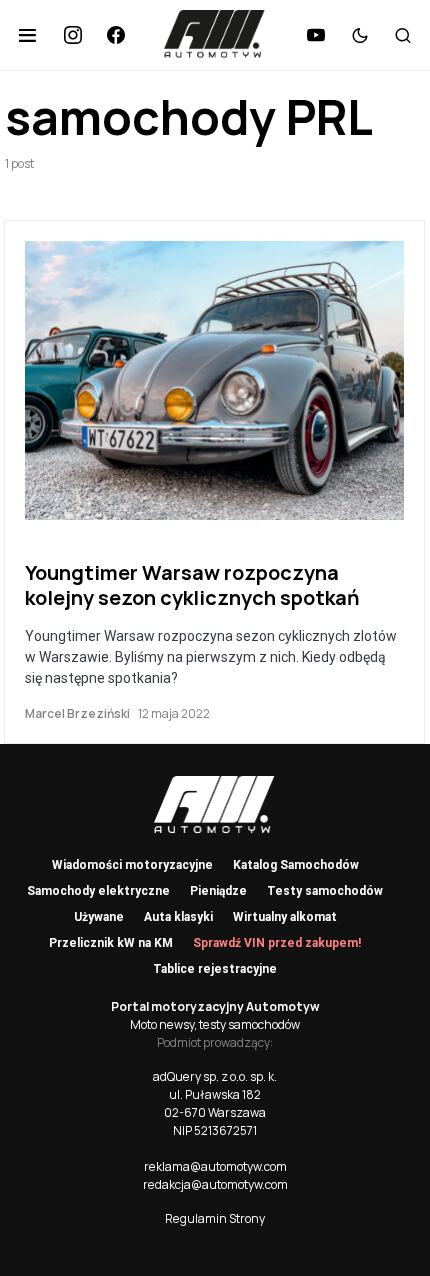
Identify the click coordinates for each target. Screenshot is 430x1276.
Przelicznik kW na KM (111, 943)
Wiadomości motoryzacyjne (132, 865)
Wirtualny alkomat (285, 917)
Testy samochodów (325, 891)
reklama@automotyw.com (215, 1166)
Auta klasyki (178, 917)
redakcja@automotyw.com (215, 1184)
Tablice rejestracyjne (215, 969)
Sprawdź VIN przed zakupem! (277, 943)
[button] (27, 35)
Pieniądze (218, 891)
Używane (99, 917)
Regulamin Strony (215, 1218)
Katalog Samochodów (296, 865)
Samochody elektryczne (98, 891)
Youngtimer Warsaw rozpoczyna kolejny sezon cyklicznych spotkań (192, 585)
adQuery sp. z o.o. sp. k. (215, 1076)
